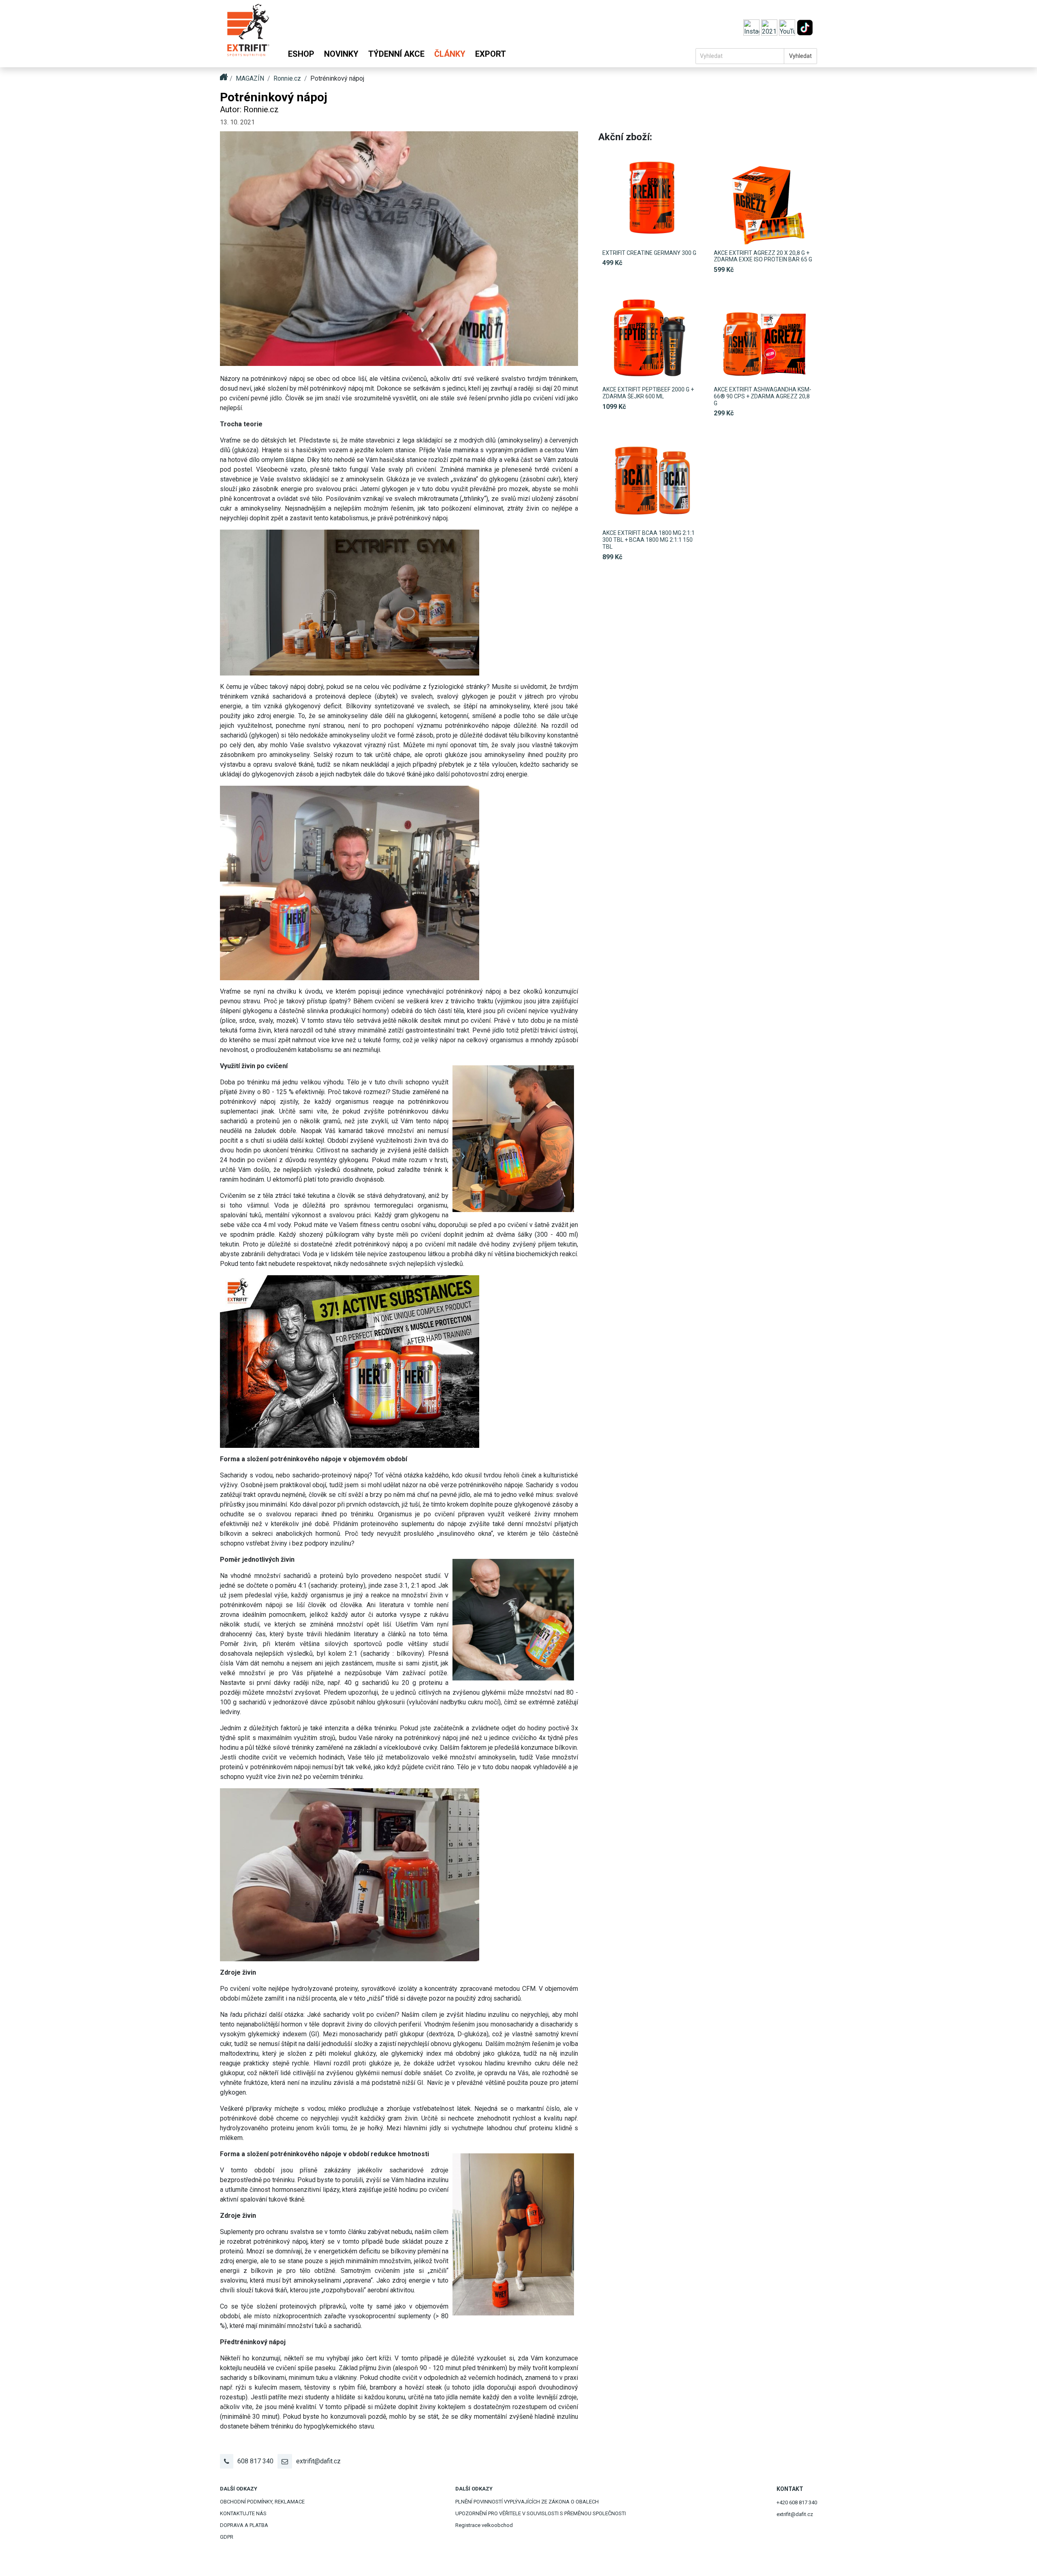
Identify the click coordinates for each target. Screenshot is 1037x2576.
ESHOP (301, 54)
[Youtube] (788, 27)
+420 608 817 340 (797, 2502)
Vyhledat (800, 56)
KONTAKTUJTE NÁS (243, 2513)
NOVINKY (341, 54)
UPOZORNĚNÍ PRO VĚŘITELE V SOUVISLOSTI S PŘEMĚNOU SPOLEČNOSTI (541, 2513)
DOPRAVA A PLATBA (244, 2525)
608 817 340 (255, 2461)
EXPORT (491, 54)
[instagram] (752, 27)
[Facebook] (770, 27)
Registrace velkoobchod (484, 2525)
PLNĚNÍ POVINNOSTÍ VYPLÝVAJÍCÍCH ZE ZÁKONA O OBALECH (527, 2502)
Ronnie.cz (287, 78)
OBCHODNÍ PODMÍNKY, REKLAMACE (262, 2502)
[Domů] (248, 34)
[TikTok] (805, 27)
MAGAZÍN (250, 78)
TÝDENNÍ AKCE (396, 54)
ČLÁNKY (450, 54)
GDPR (227, 2537)
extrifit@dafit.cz (318, 2461)
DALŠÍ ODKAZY (239, 2489)
